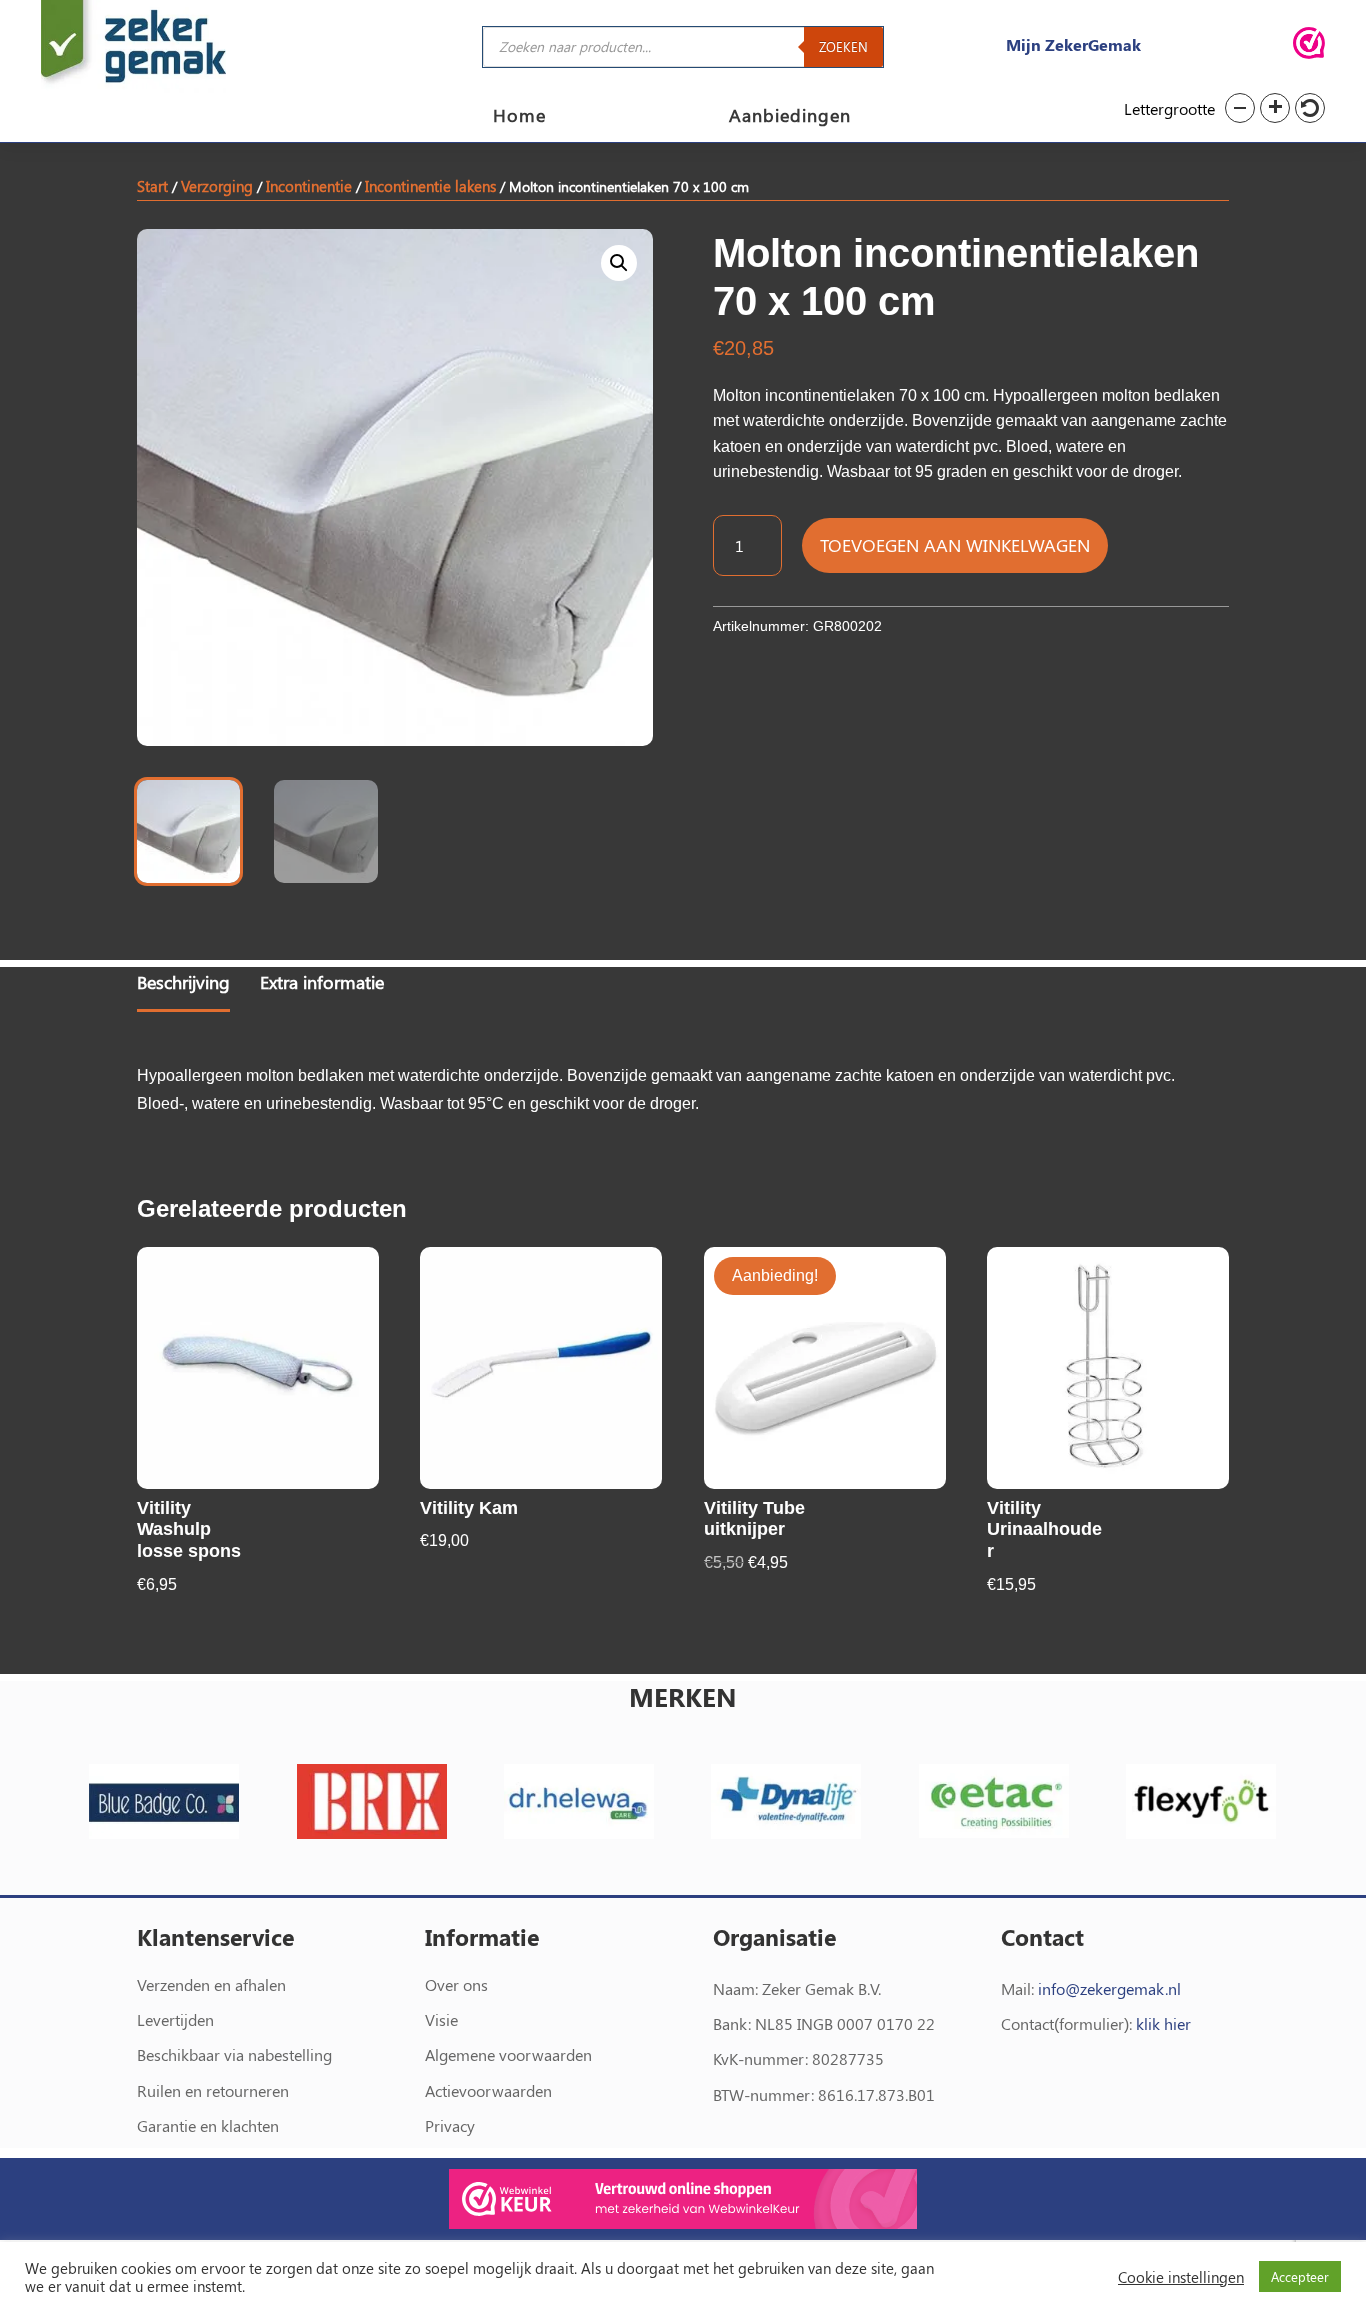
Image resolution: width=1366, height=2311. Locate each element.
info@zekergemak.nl (1109, 1988)
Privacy (450, 2125)
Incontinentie (309, 186)
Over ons (456, 1984)
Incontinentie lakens (430, 186)
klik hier (1163, 2023)
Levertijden (175, 2019)
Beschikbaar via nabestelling (234, 2054)
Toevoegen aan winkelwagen (955, 545)
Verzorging (217, 186)
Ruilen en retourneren (213, 2090)
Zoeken (843, 46)
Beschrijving (183, 982)
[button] (1240, 108)
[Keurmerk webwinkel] (1309, 46)
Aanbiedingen (790, 117)
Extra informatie (322, 982)
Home (519, 117)
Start (152, 186)
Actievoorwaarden (488, 2090)
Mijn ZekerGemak (1073, 44)
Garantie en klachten (208, 2125)
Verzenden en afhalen (211, 1984)
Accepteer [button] (1300, 2276)
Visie (441, 2019)
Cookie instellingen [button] (1181, 2277)
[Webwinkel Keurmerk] (683, 2202)
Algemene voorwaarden (508, 2054)
